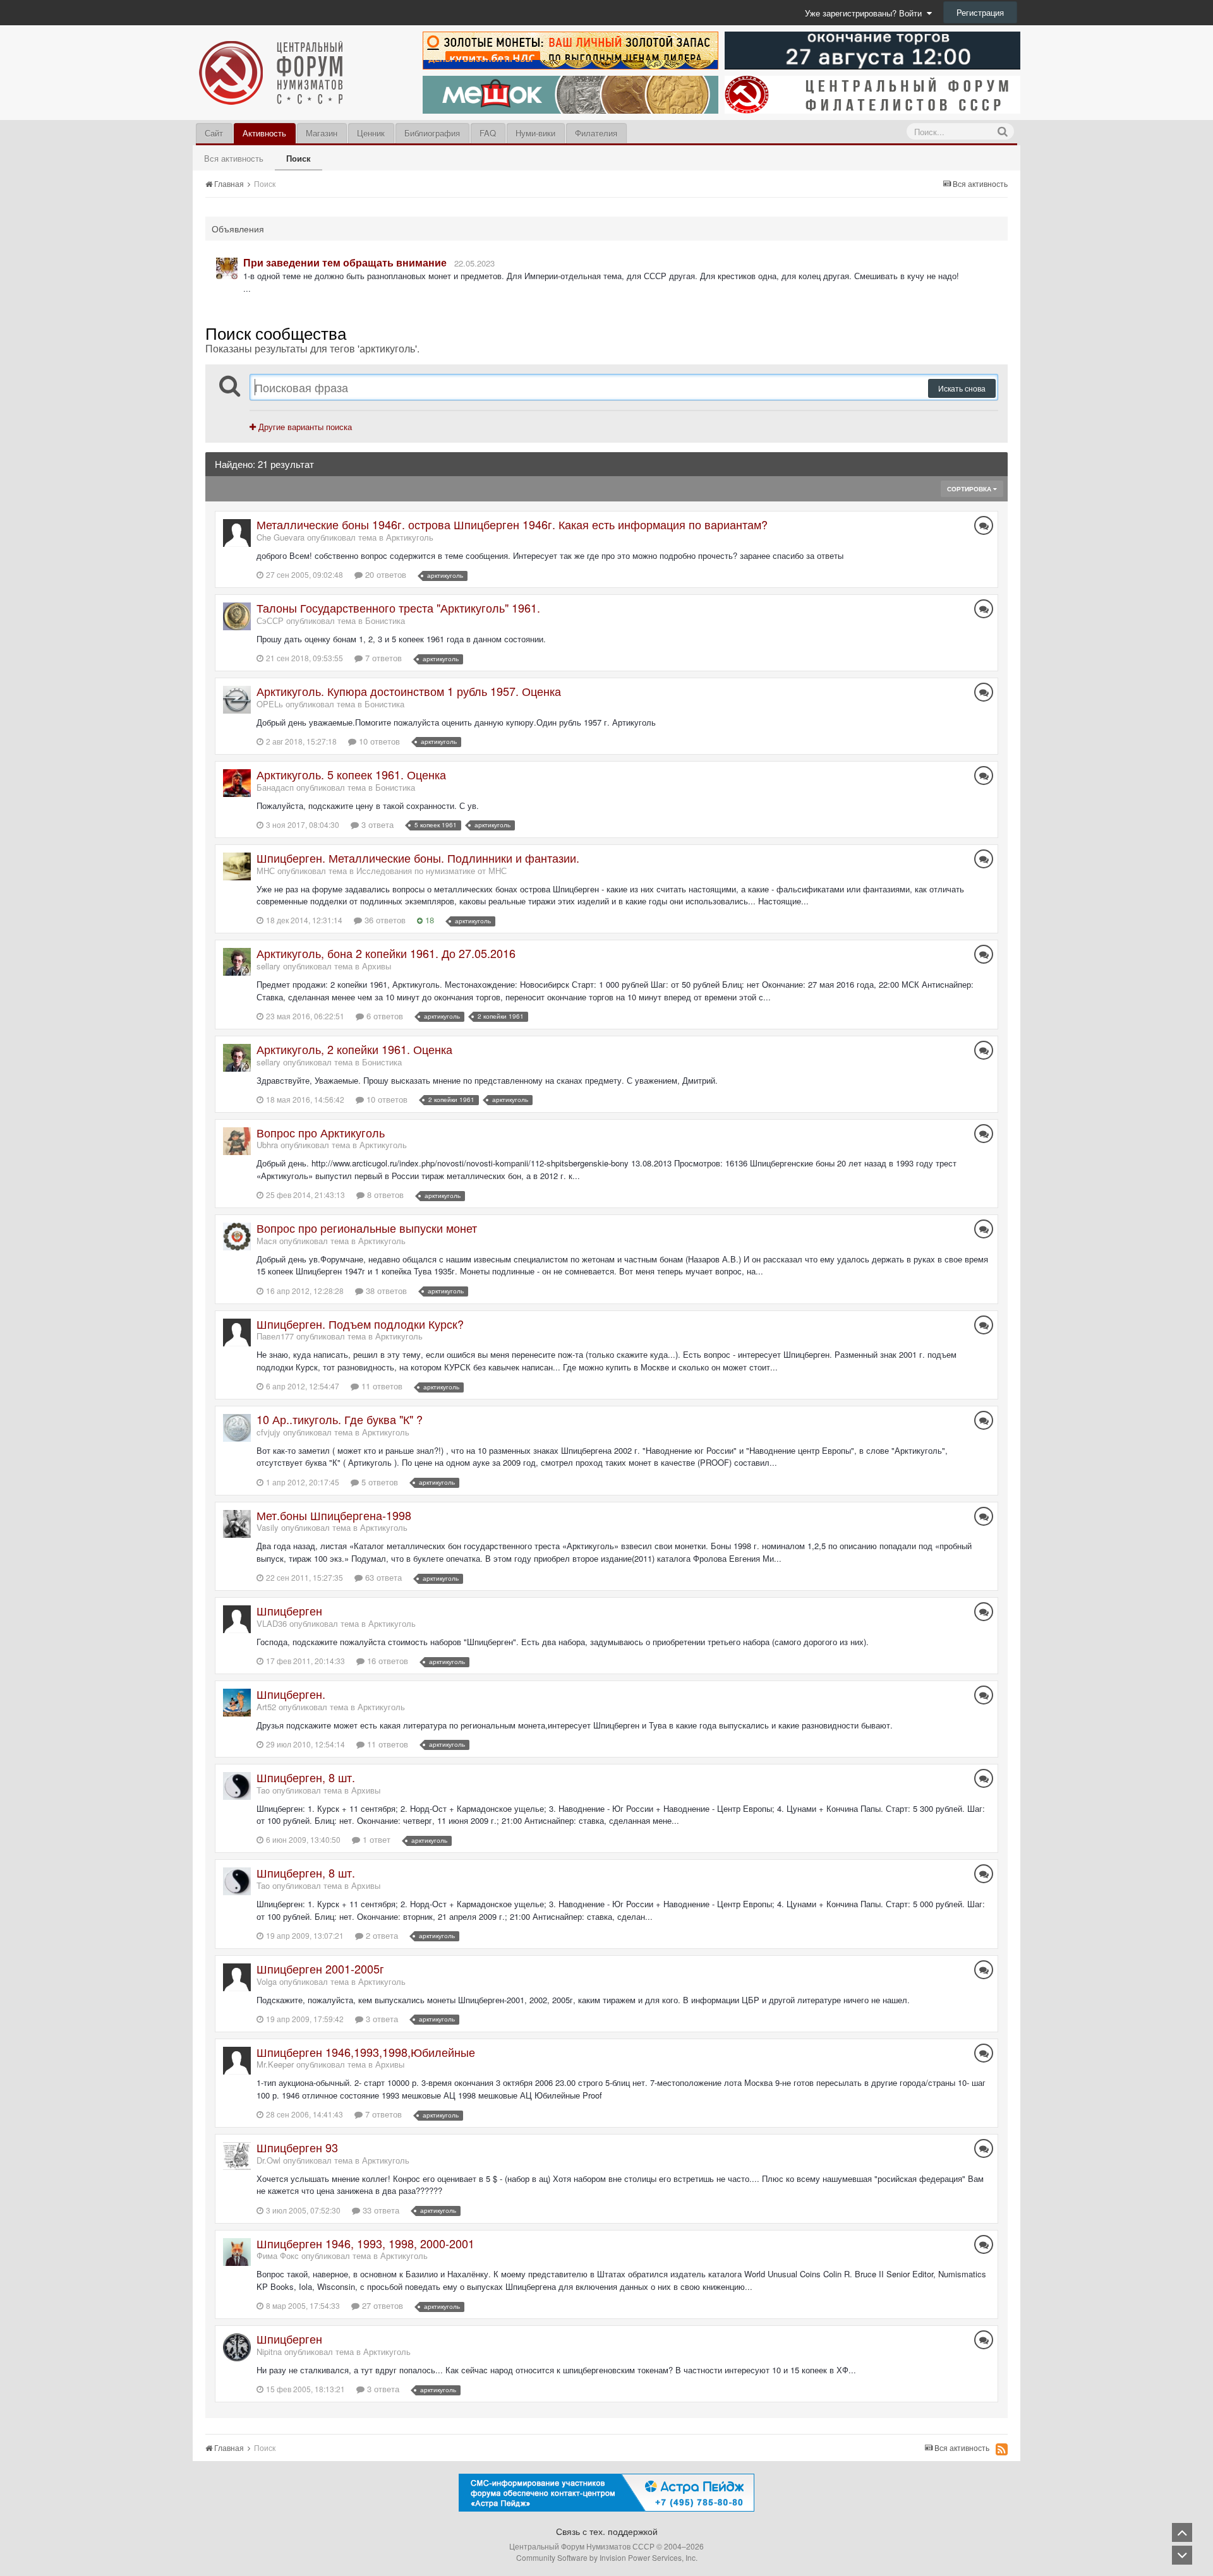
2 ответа (381, 1935)
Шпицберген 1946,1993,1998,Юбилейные (366, 2052)
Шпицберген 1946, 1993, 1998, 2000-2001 (365, 2243)
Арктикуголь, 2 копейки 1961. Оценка (354, 1049)
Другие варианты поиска (304, 427)
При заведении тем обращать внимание (345, 262)
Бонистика (385, 620)
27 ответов (381, 2305)
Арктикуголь (410, 537)
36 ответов (384, 920)
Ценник (371, 133)
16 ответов (386, 1661)
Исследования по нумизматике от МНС (431, 871)
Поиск (299, 158)
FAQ (488, 133)
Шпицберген (289, 1610)
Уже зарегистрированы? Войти (866, 13)
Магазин (322, 133)
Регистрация (980, 12)
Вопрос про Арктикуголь (321, 1132)
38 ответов (385, 1291)
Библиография (432, 133)
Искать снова (962, 388)
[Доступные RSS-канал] (1002, 2449)
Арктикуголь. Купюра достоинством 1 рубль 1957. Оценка (409, 691)
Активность (264, 133)
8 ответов (384, 1195)
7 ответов (382, 658)
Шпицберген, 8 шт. (306, 1777)
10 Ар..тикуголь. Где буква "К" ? (340, 1419)
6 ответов (383, 1016)
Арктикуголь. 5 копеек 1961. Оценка (351, 774)
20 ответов (384, 574)
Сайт (214, 133)
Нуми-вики (535, 133)
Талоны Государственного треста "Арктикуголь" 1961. (398, 608)
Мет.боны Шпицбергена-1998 (334, 1515)
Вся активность (234, 158)
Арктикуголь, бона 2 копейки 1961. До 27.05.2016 (386, 953)
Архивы (377, 966)
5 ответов (378, 1482)
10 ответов (378, 741)
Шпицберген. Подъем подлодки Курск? (360, 1324)
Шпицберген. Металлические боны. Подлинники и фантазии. (418, 858)
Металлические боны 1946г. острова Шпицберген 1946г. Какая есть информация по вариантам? (512, 524)
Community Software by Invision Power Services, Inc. (607, 2557)
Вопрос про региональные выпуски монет (367, 1228)
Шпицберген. (291, 1694)
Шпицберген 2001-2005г (320, 1968)
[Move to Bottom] (1182, 2555)
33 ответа (380, 2210)
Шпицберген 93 (297, 2147)
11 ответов (381, 1386)
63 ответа (382, 1577)
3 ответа (376, 824)
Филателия (596, 133)
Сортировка (970, 489)
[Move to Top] (1182, 2532)
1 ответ (375, 1839)
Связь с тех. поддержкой (607, 2531)
